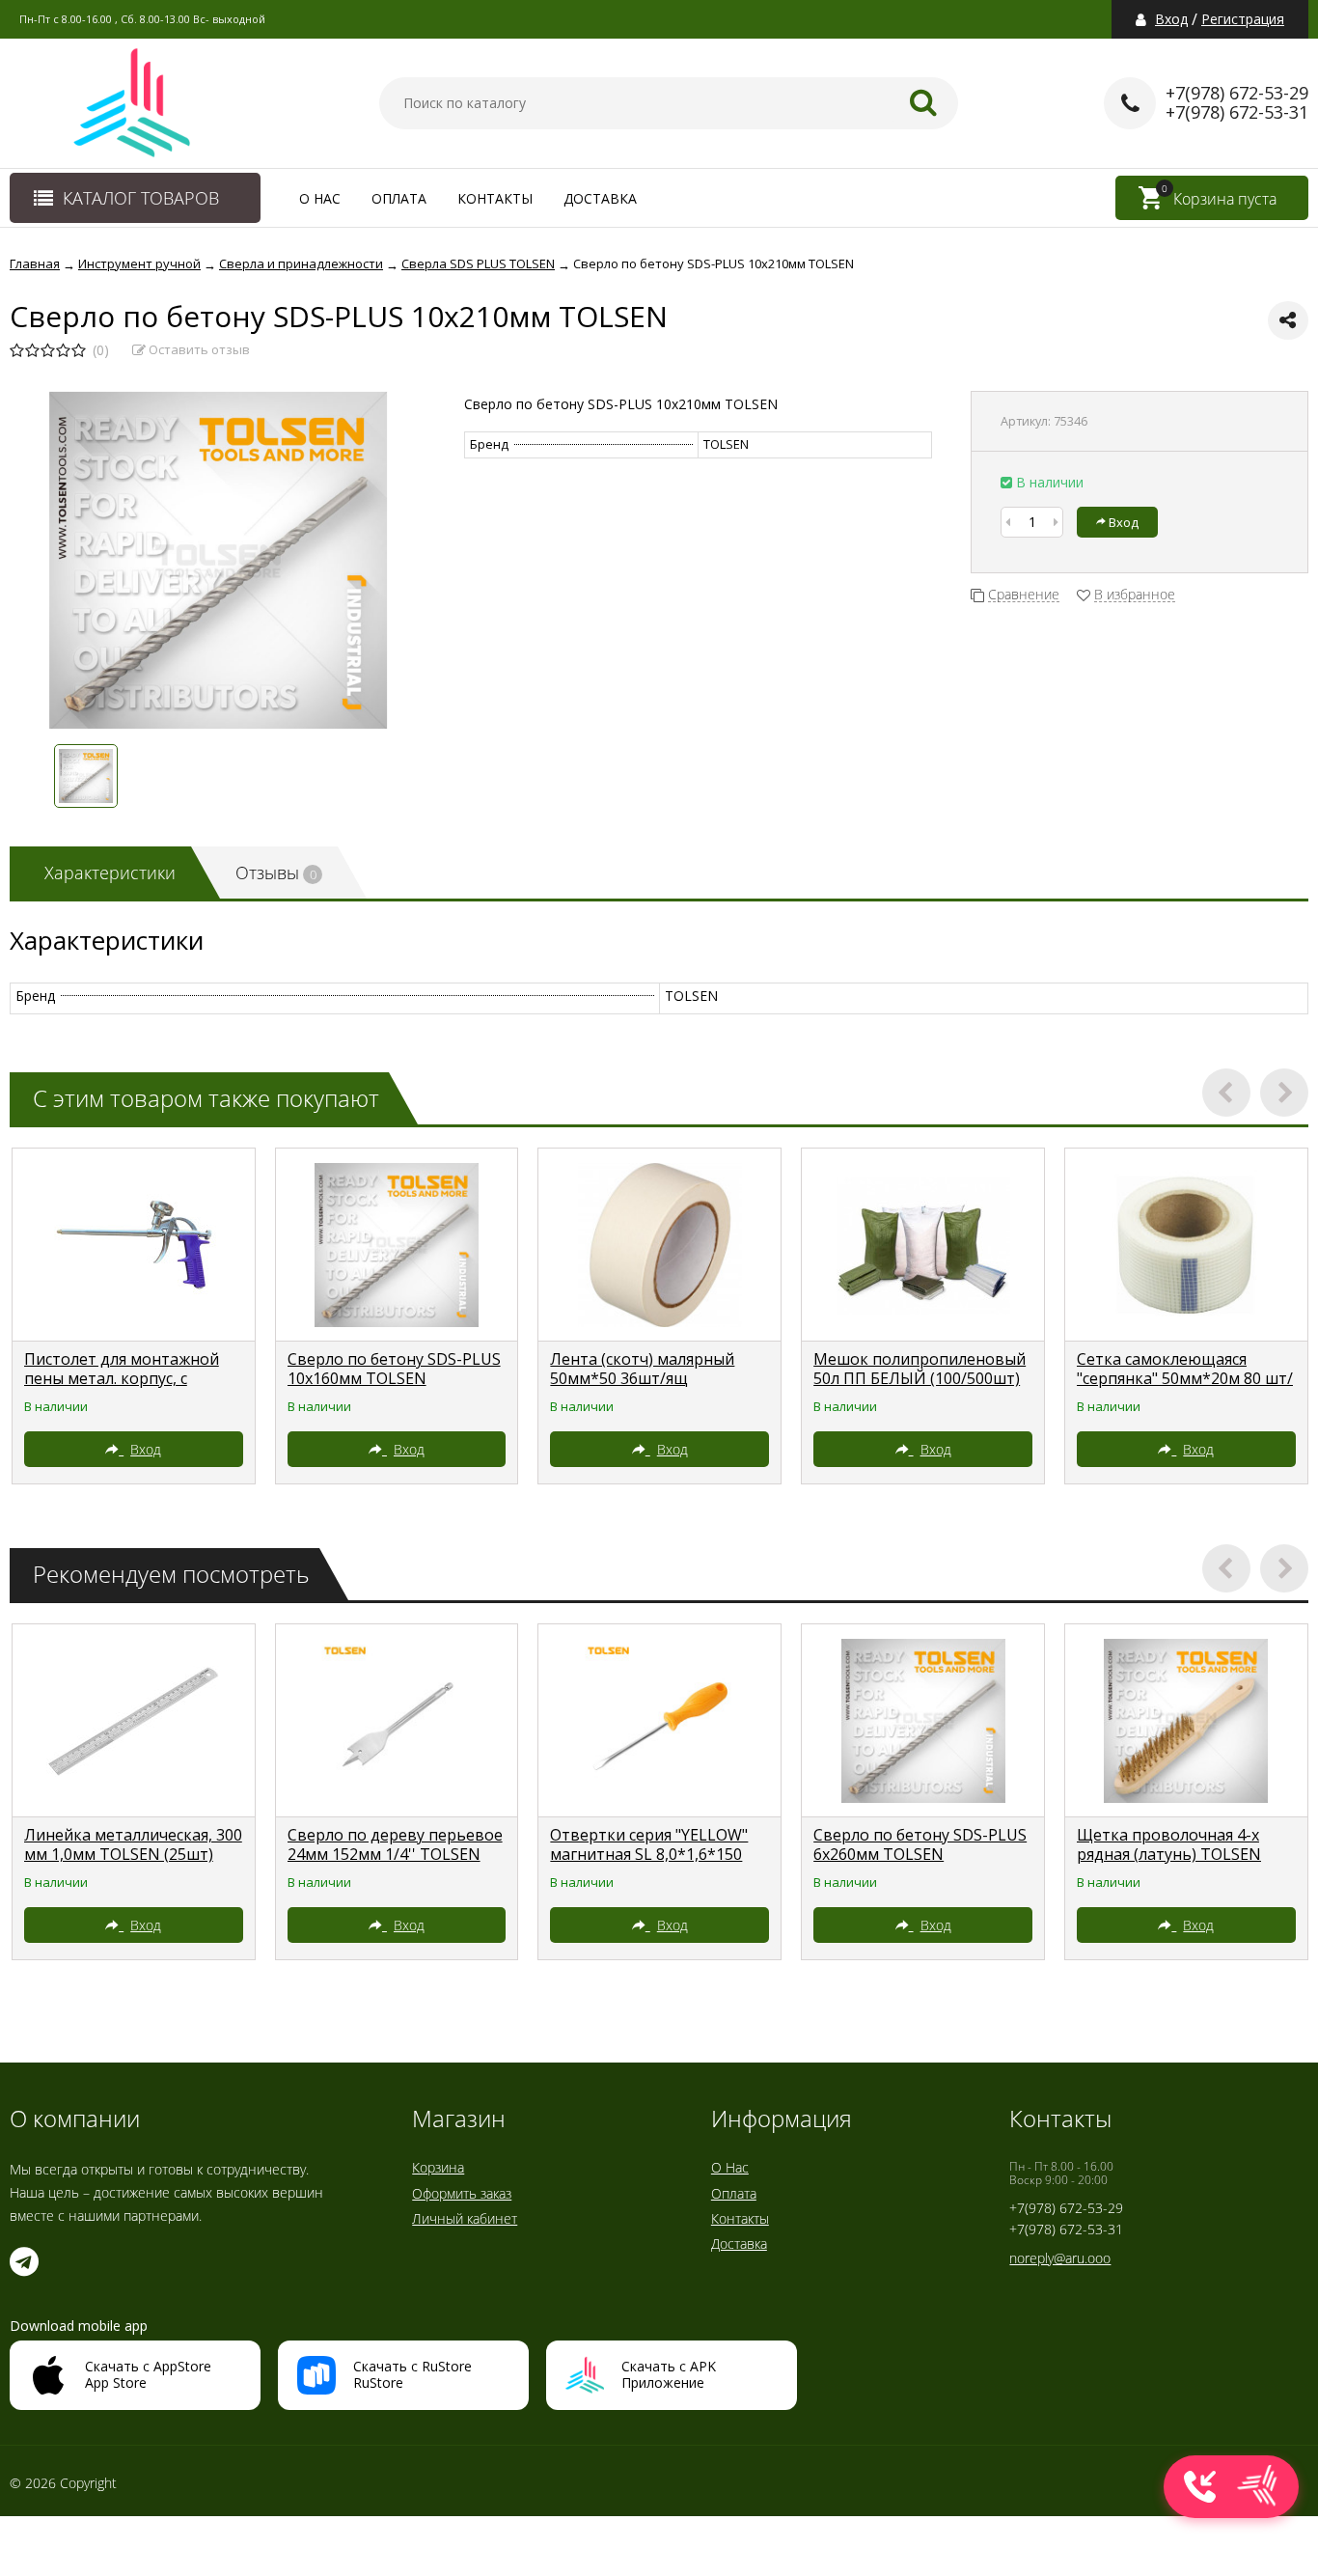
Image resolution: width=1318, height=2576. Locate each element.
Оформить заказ (462, 2193)
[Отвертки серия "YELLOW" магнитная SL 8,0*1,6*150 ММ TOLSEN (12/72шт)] (659, 1721)
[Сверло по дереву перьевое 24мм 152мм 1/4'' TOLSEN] (397, 1721)
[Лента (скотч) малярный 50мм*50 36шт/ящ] (659, 1245)
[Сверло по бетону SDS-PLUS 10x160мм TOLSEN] (397, 1245)
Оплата (399, 198)
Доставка (600, 198)
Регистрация (1243, 19)
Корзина (438, 2167)
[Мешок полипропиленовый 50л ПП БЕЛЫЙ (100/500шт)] (923, 1245)
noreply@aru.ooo (1060, 2258)
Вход (1171, 19)
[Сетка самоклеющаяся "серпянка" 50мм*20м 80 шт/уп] (1186, 1245)
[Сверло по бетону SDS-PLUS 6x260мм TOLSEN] (923, 1721)
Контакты (495, 198)
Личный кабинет (465, 2218)
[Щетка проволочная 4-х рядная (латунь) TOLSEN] (1186, 1721)
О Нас (320, 198)
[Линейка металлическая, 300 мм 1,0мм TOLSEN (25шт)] (134, 1721)
